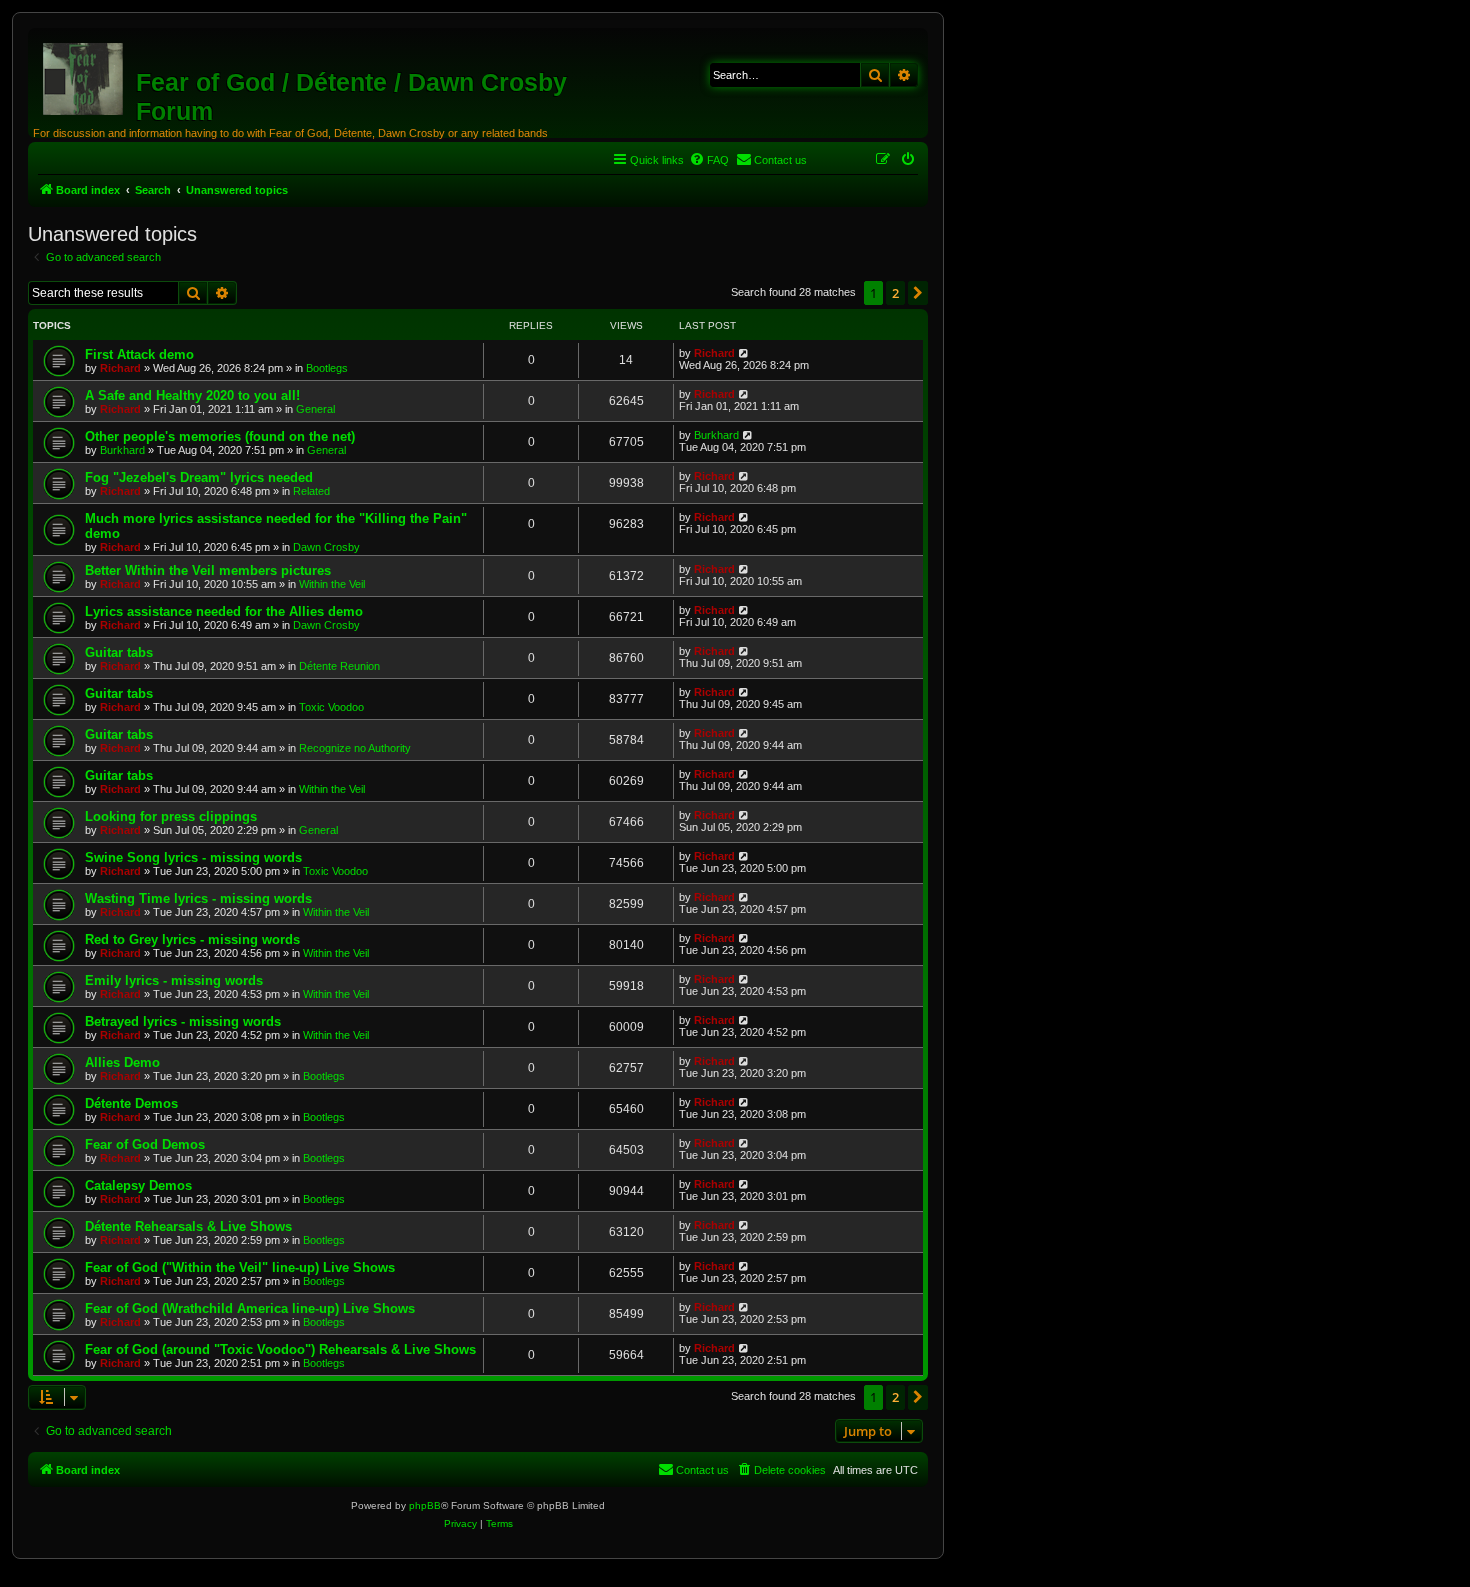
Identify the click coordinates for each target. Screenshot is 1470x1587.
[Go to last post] (744, 353)
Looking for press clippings (171, 816)
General (315, 409)
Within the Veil (332, 584)
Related (311, 491)
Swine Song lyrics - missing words (193, 857)
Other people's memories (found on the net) (220, 436)
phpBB (425, 1505)
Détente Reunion (339, 666)
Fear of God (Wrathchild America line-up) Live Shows (250, 1308)
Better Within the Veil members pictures (208, 570)
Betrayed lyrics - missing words (183, 1021)
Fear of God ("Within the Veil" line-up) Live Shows (240, 1267)
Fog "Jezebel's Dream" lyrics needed (199, 477)
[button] (918, 293)
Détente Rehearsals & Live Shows (188, 1226)
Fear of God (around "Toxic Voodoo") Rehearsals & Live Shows (280, 1349)
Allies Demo (122, 1062)
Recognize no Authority (355, 748)
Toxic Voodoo (331, 707)
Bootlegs (327, 368)
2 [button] (895, 293)
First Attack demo (139, 354)
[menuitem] (709, 160)
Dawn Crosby (326, 547)
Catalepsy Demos (138, 1185)
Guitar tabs (119, 652)
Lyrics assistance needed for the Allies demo (224, 611)
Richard (120, 368)
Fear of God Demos (145, 1144)
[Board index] (84, 75)
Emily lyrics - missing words (174, 980)
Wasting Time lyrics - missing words (198, 898)
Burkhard (122, 450)
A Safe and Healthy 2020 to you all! (192, 395)
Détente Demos (131, 1103)
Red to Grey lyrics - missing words (192, 939)
